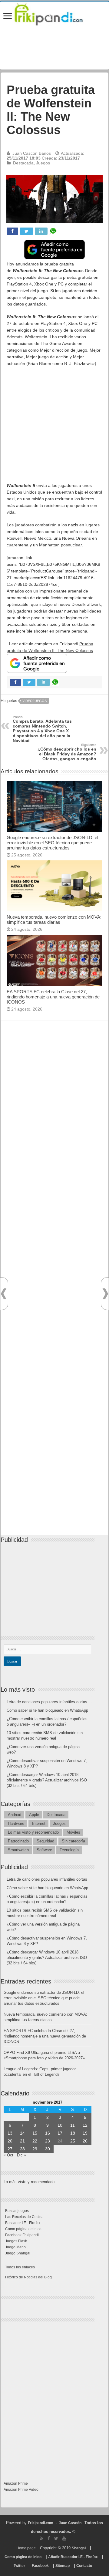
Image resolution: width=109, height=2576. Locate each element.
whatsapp (53, 231)
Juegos (43, 163)
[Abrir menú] (8, 17)
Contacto (84, 2566)
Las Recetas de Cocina (24, 2217)
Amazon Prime (16, 2483)
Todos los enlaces (20, 2267)
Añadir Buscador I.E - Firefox (73, 2557)
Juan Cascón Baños (32, 153)
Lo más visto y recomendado (33, 1832)
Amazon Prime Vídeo (21, 2490)
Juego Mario (15, 2247)
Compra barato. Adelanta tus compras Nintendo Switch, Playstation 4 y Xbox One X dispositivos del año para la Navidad (42, 729)
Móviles (73, 1832)
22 (35, 2141)
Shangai (79, 2548)
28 (22, 2149)
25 (73, 2141)
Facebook (40, 2566)
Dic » (21, 2155)
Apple (34, 1815)
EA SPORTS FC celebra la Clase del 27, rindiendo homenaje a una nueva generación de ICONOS (53, 997)
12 (85, 2125)
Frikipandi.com (41, 2523)
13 (10, 2133)
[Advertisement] (54, 427)
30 (48, 2149)
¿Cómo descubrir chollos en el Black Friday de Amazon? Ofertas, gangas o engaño (67, 752)
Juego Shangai (18, 2253)
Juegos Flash (16, 2241)
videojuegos (35, 701)
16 (48, 2133)
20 (10, 2141)
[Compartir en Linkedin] (41, 231)
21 (22, 2141)
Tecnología (69, 1850)
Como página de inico (23, 2229)
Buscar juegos (17, 2211)
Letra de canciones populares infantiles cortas (47, 1702)
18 (73, 2133)
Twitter (19, 2566)
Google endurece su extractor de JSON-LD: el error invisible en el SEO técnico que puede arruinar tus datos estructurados (52, 843)
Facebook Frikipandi (22, 2235)
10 (60, 2125)
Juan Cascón (70, 2523)
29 (35, 2149)
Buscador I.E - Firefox (23, 2223)
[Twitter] (56, 2538)
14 (22, 2133)
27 (10, 2149)
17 (60, 2133)
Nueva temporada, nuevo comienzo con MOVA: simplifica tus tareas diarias (54, 920)
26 (85, 2141)
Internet (39, 1823)
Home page (26, 2548)
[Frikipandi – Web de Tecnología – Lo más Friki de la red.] (54, 13)
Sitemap (63, 2566)
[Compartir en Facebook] (12, 231)
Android (15, 1815)
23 (48, 2141)
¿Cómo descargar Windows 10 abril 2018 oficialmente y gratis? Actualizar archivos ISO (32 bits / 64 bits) (47, 1780)
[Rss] (42, 2538)
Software (44, 1850)
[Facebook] (49, 2538)
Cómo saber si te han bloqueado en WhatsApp (47, 1710)
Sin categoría (73, 1841)
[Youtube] (64, 2538)
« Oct (8, 2155)
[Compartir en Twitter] (26, 231)
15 (35, 2133)
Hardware (16, 1823)
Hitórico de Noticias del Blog (28, 2277)
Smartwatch (18, 1850)
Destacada (23, 163)
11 (73, 2125)
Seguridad (45, 1841)
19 (85, 2133)
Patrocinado (18, 1841)
